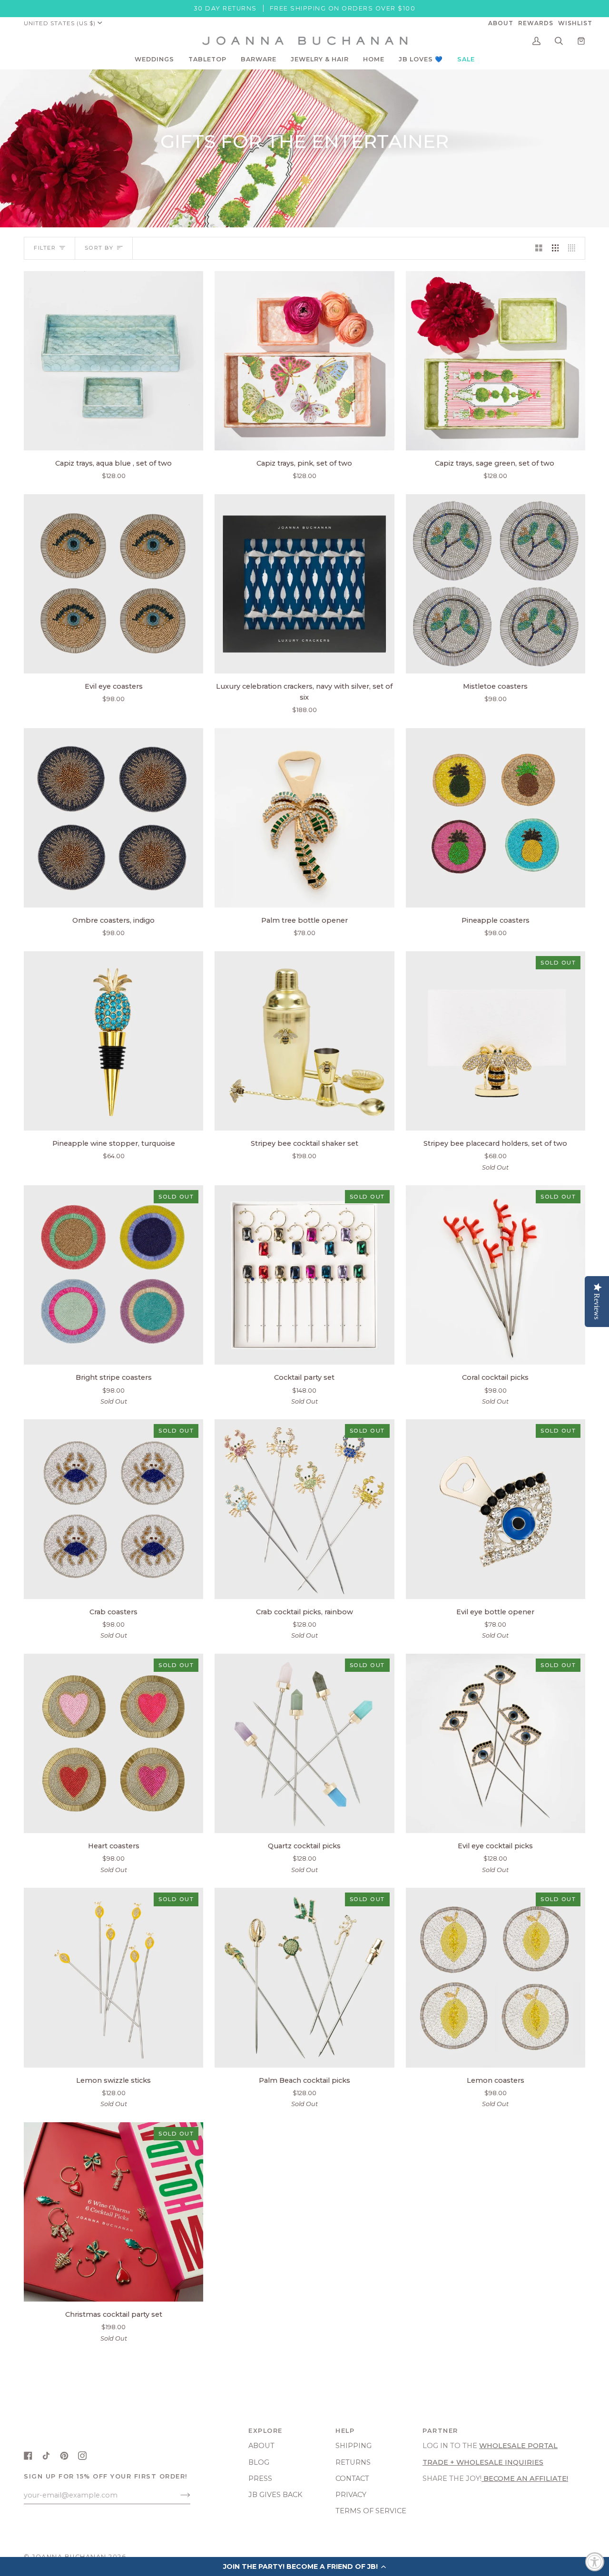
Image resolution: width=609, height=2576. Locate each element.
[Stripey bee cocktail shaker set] (304, 1041)
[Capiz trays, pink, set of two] (304, 361)
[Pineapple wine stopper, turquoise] (113, 1041)
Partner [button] (440, 2431)
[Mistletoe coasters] (496, 584)
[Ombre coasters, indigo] (113, 818)
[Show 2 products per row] (539, 248)
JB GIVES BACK (275, 2495)
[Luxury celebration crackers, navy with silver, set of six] (304, 584)
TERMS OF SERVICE (371, 2511)
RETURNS (353, 2462)
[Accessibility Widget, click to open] (595, 2562)
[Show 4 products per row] (574, 248)
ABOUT (261, 2446)
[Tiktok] (46, 2456)
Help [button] (345, 2431)
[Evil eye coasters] (113, 584)
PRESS (260, 2478)
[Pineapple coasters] (496, 818)
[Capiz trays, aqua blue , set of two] (113, 361)
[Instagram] (82, 2456)
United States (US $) (60, 23)
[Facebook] (28, 2456)
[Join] (178, 2495)
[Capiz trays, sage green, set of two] (496, 361)
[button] (154, 59)
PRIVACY (351, 2495)
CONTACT (352, 2478)
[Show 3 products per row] (555, 248)
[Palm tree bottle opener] (304, 818)
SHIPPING (354, 2446)
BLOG (259, 2462)
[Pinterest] (64, 2456)
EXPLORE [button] (265, 2431)
